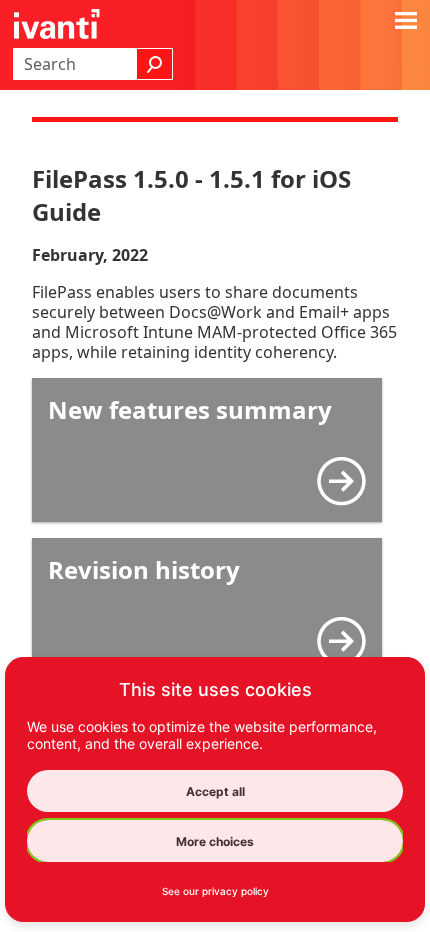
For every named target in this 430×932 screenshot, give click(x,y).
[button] (155, 64)
